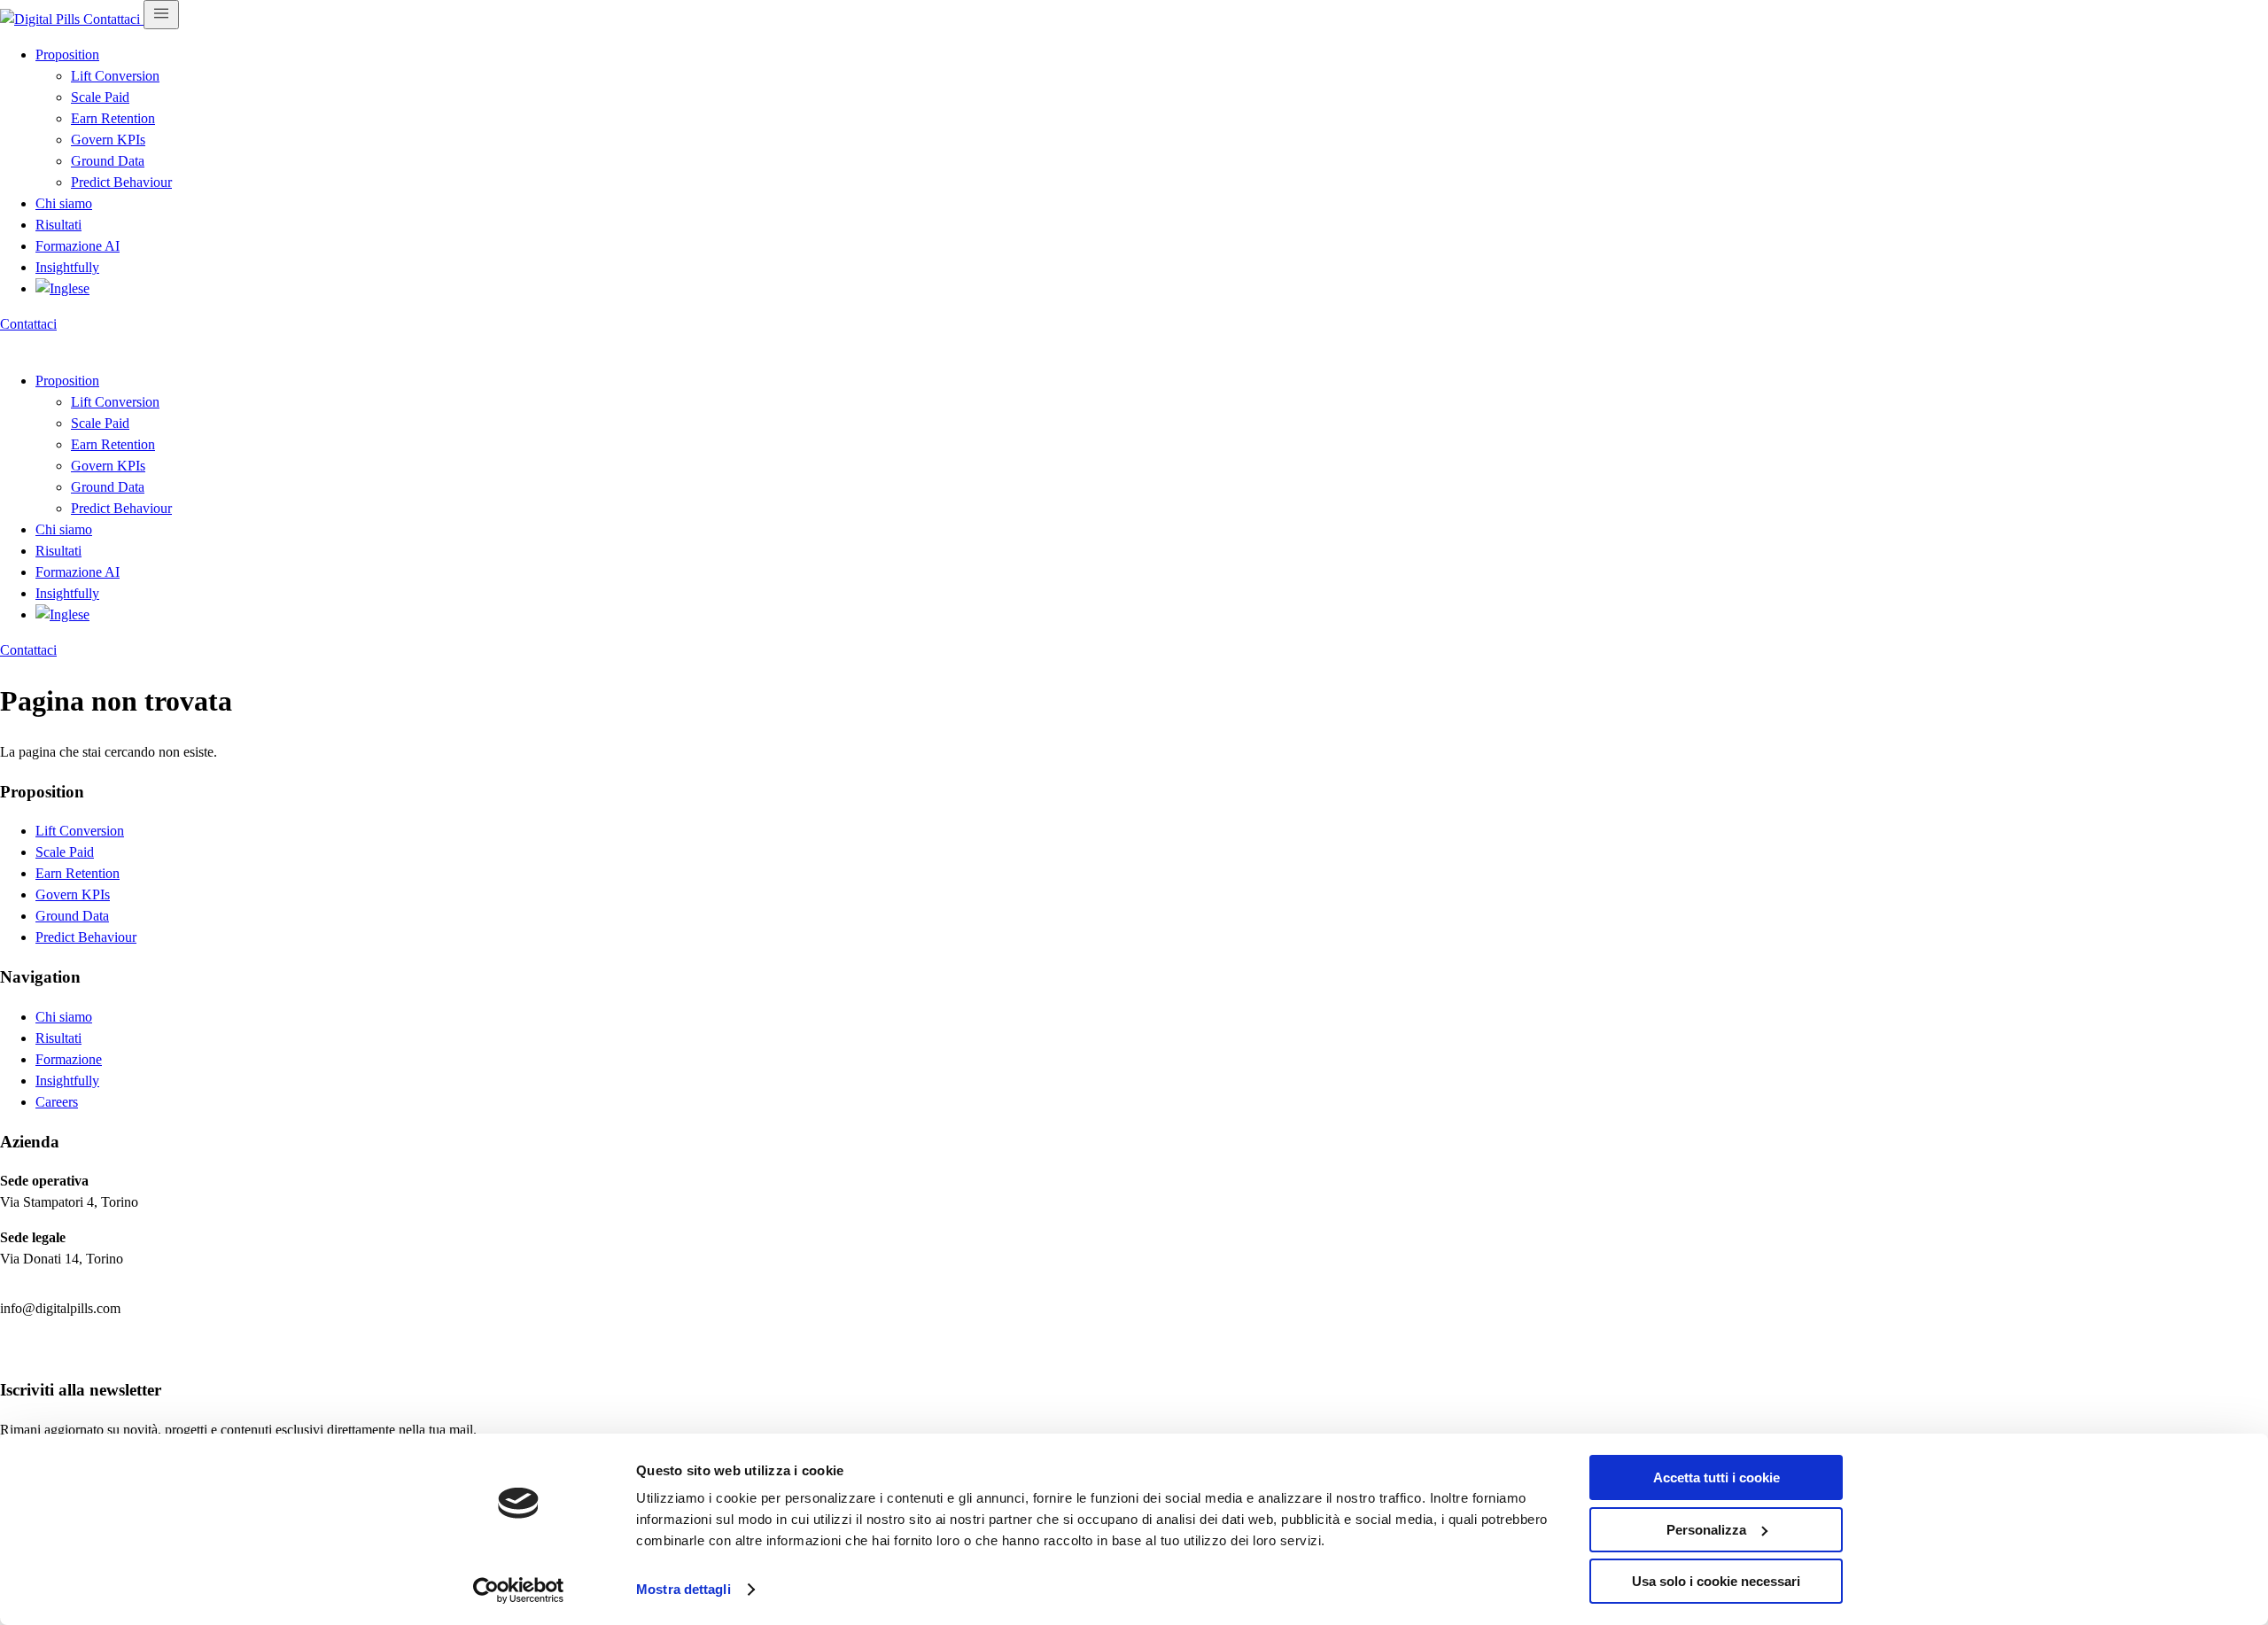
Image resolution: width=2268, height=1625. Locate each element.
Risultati (58, 225)
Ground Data (108, 161)
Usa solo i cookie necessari (1716, 1581)
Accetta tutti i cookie (1717, 1477)
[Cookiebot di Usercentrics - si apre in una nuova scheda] (519, 1590)
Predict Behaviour (121, 182)
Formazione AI (78, 246)
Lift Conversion (115, 76)
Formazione (69, 1059)
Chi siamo (64, 203)
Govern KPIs (108, 140)
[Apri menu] (161, 15)
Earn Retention (113, 118)
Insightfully (67, 267)
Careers (57, 1102)
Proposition (67, 54)
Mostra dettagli (684, 1589)
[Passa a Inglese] (62, 288)
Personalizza (1706, 1530)
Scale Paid (100, 97)
